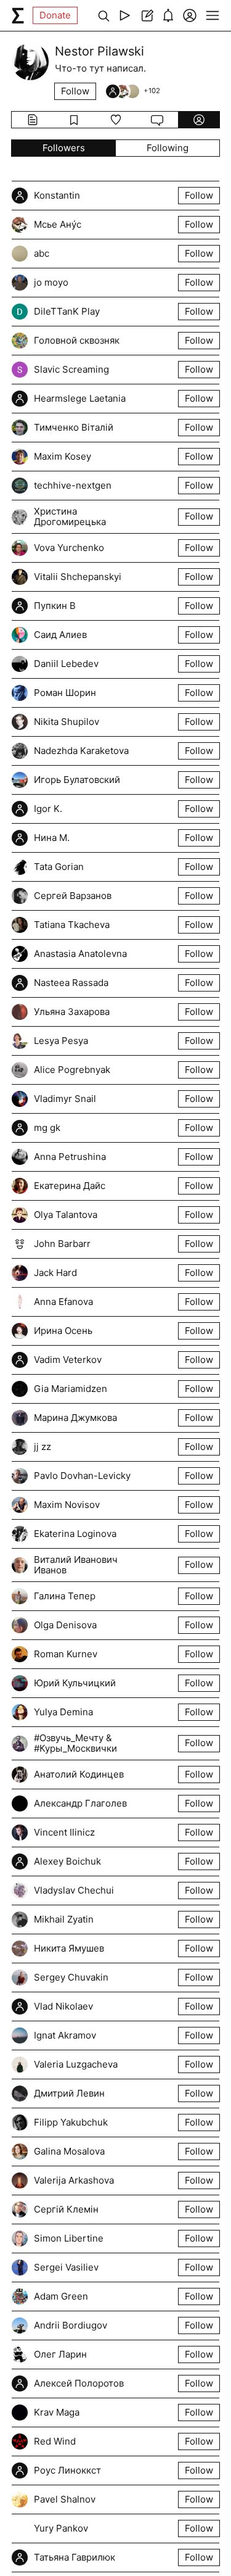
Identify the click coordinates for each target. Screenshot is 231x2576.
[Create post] (146, 15)
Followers (64, 148)
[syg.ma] (18, 15)
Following (168, 148)
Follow (75, 91)
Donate (55, 15)
